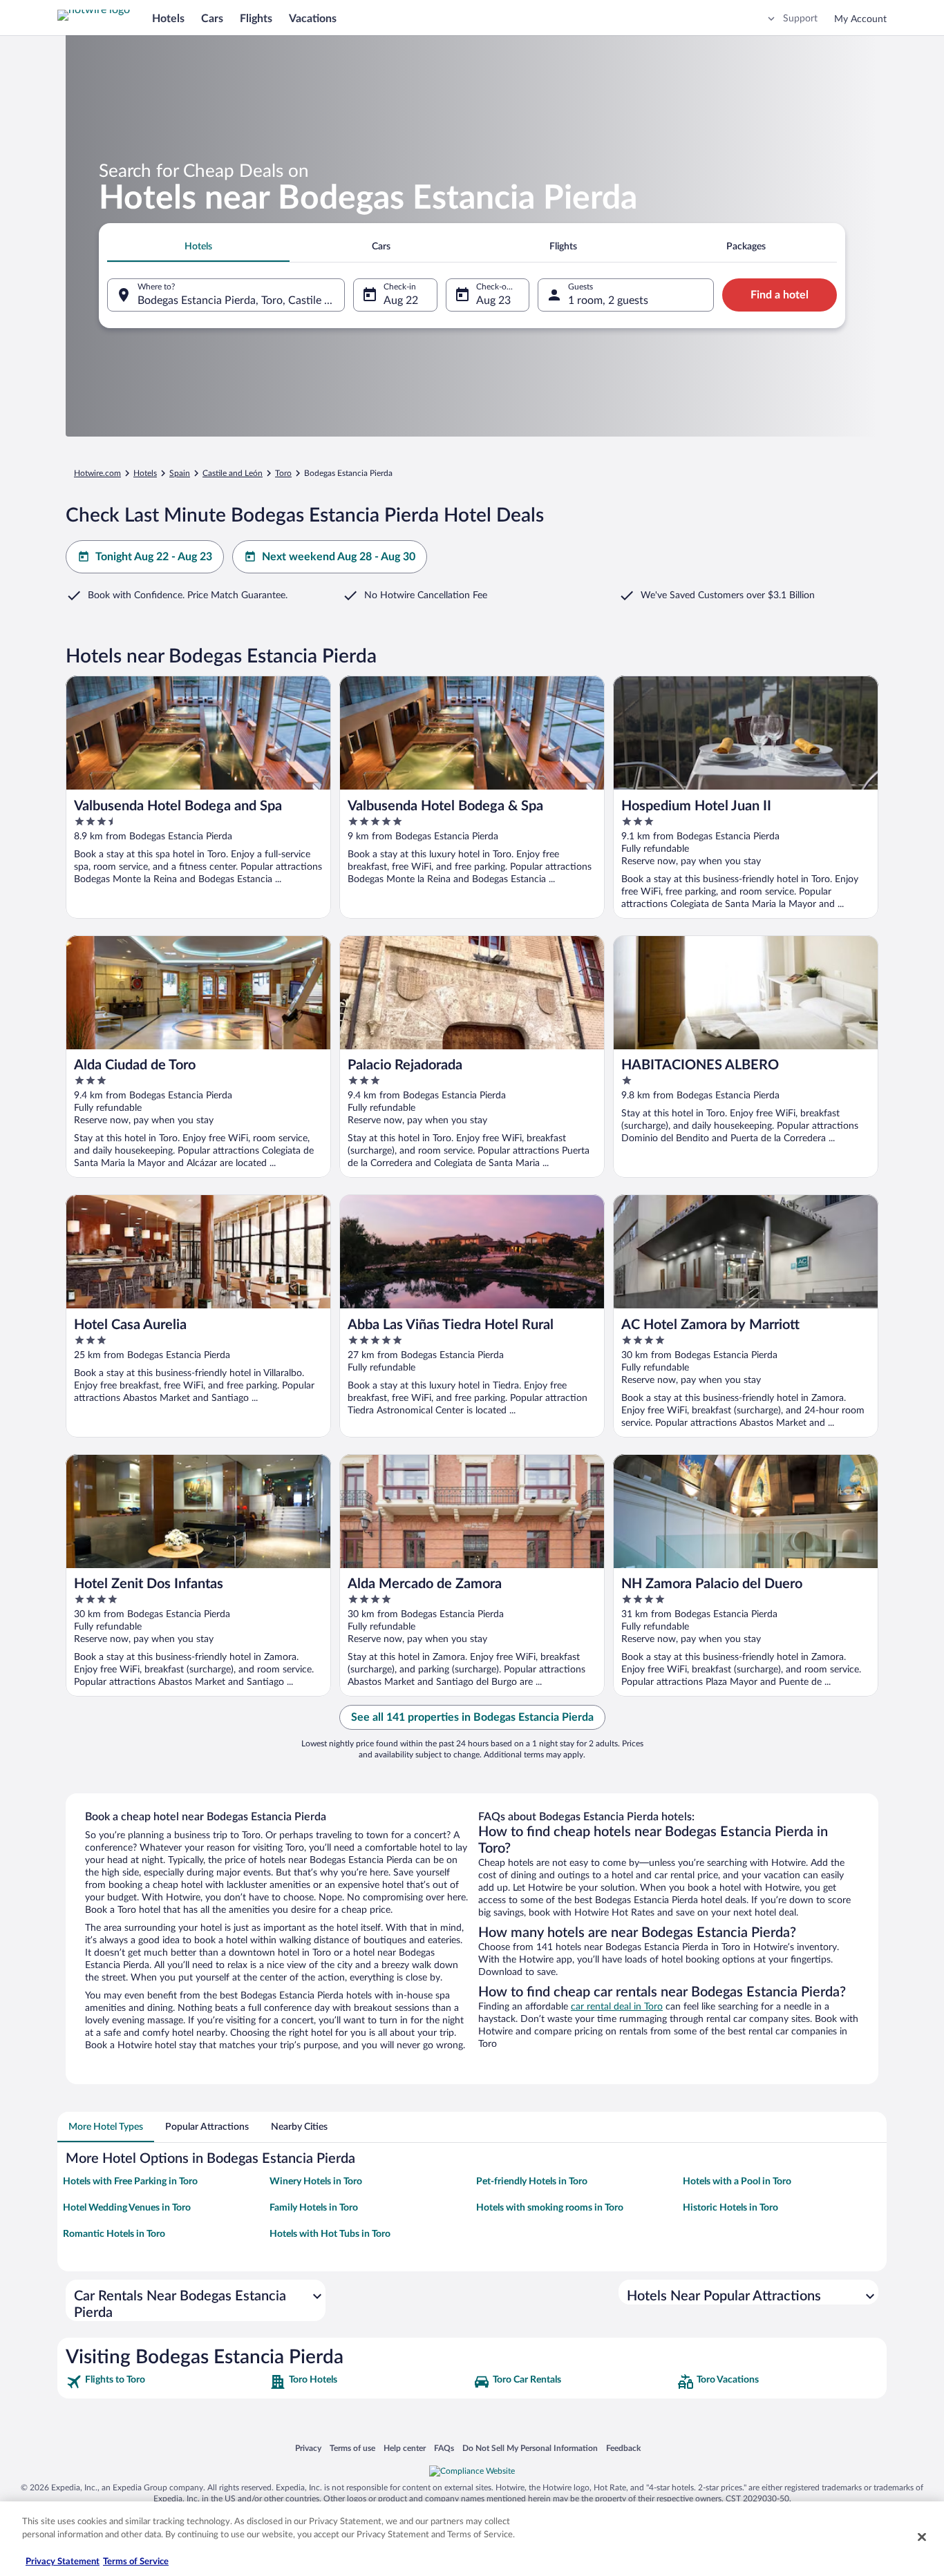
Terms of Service (136, 2562)
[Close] (922, 2537)
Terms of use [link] (352, 2448)
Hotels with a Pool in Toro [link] (737, 2182)
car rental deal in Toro (617, 2007)
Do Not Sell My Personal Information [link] (530, 2448)
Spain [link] (180, 473)
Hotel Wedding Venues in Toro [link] (127, 2208)
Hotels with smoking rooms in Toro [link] (550, 2208)
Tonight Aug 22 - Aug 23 (154, 557)
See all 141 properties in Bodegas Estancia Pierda (472, 1717)
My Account (860, 19)
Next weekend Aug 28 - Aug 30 (339, 557)
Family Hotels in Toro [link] (314, 2208)
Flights (256, 19)
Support (800, 19)
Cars (212, 19)
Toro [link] (283, 473)
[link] (166, 2382)
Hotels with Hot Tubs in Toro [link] (330, 2234)
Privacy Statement (63, 2562)
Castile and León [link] (233, 473)
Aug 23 (493, 300)
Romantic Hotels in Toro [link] (114, 2234)
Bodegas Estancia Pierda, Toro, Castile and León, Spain (241, 300)
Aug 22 (401, 300)
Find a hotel (780, 295)
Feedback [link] (623, 2448)
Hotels (168, 19)
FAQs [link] (444, 2448)
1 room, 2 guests (608, 300)
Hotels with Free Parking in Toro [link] (130, 2182)
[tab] (198, 247)
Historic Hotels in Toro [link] (730, 2208)
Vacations (313, 19)
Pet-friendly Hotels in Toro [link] (532, 2182)
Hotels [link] (145, 473)
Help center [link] (405, 2448)
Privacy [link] (308, 2448)
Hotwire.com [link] (97, 473)
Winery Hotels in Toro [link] (316, 2182)
